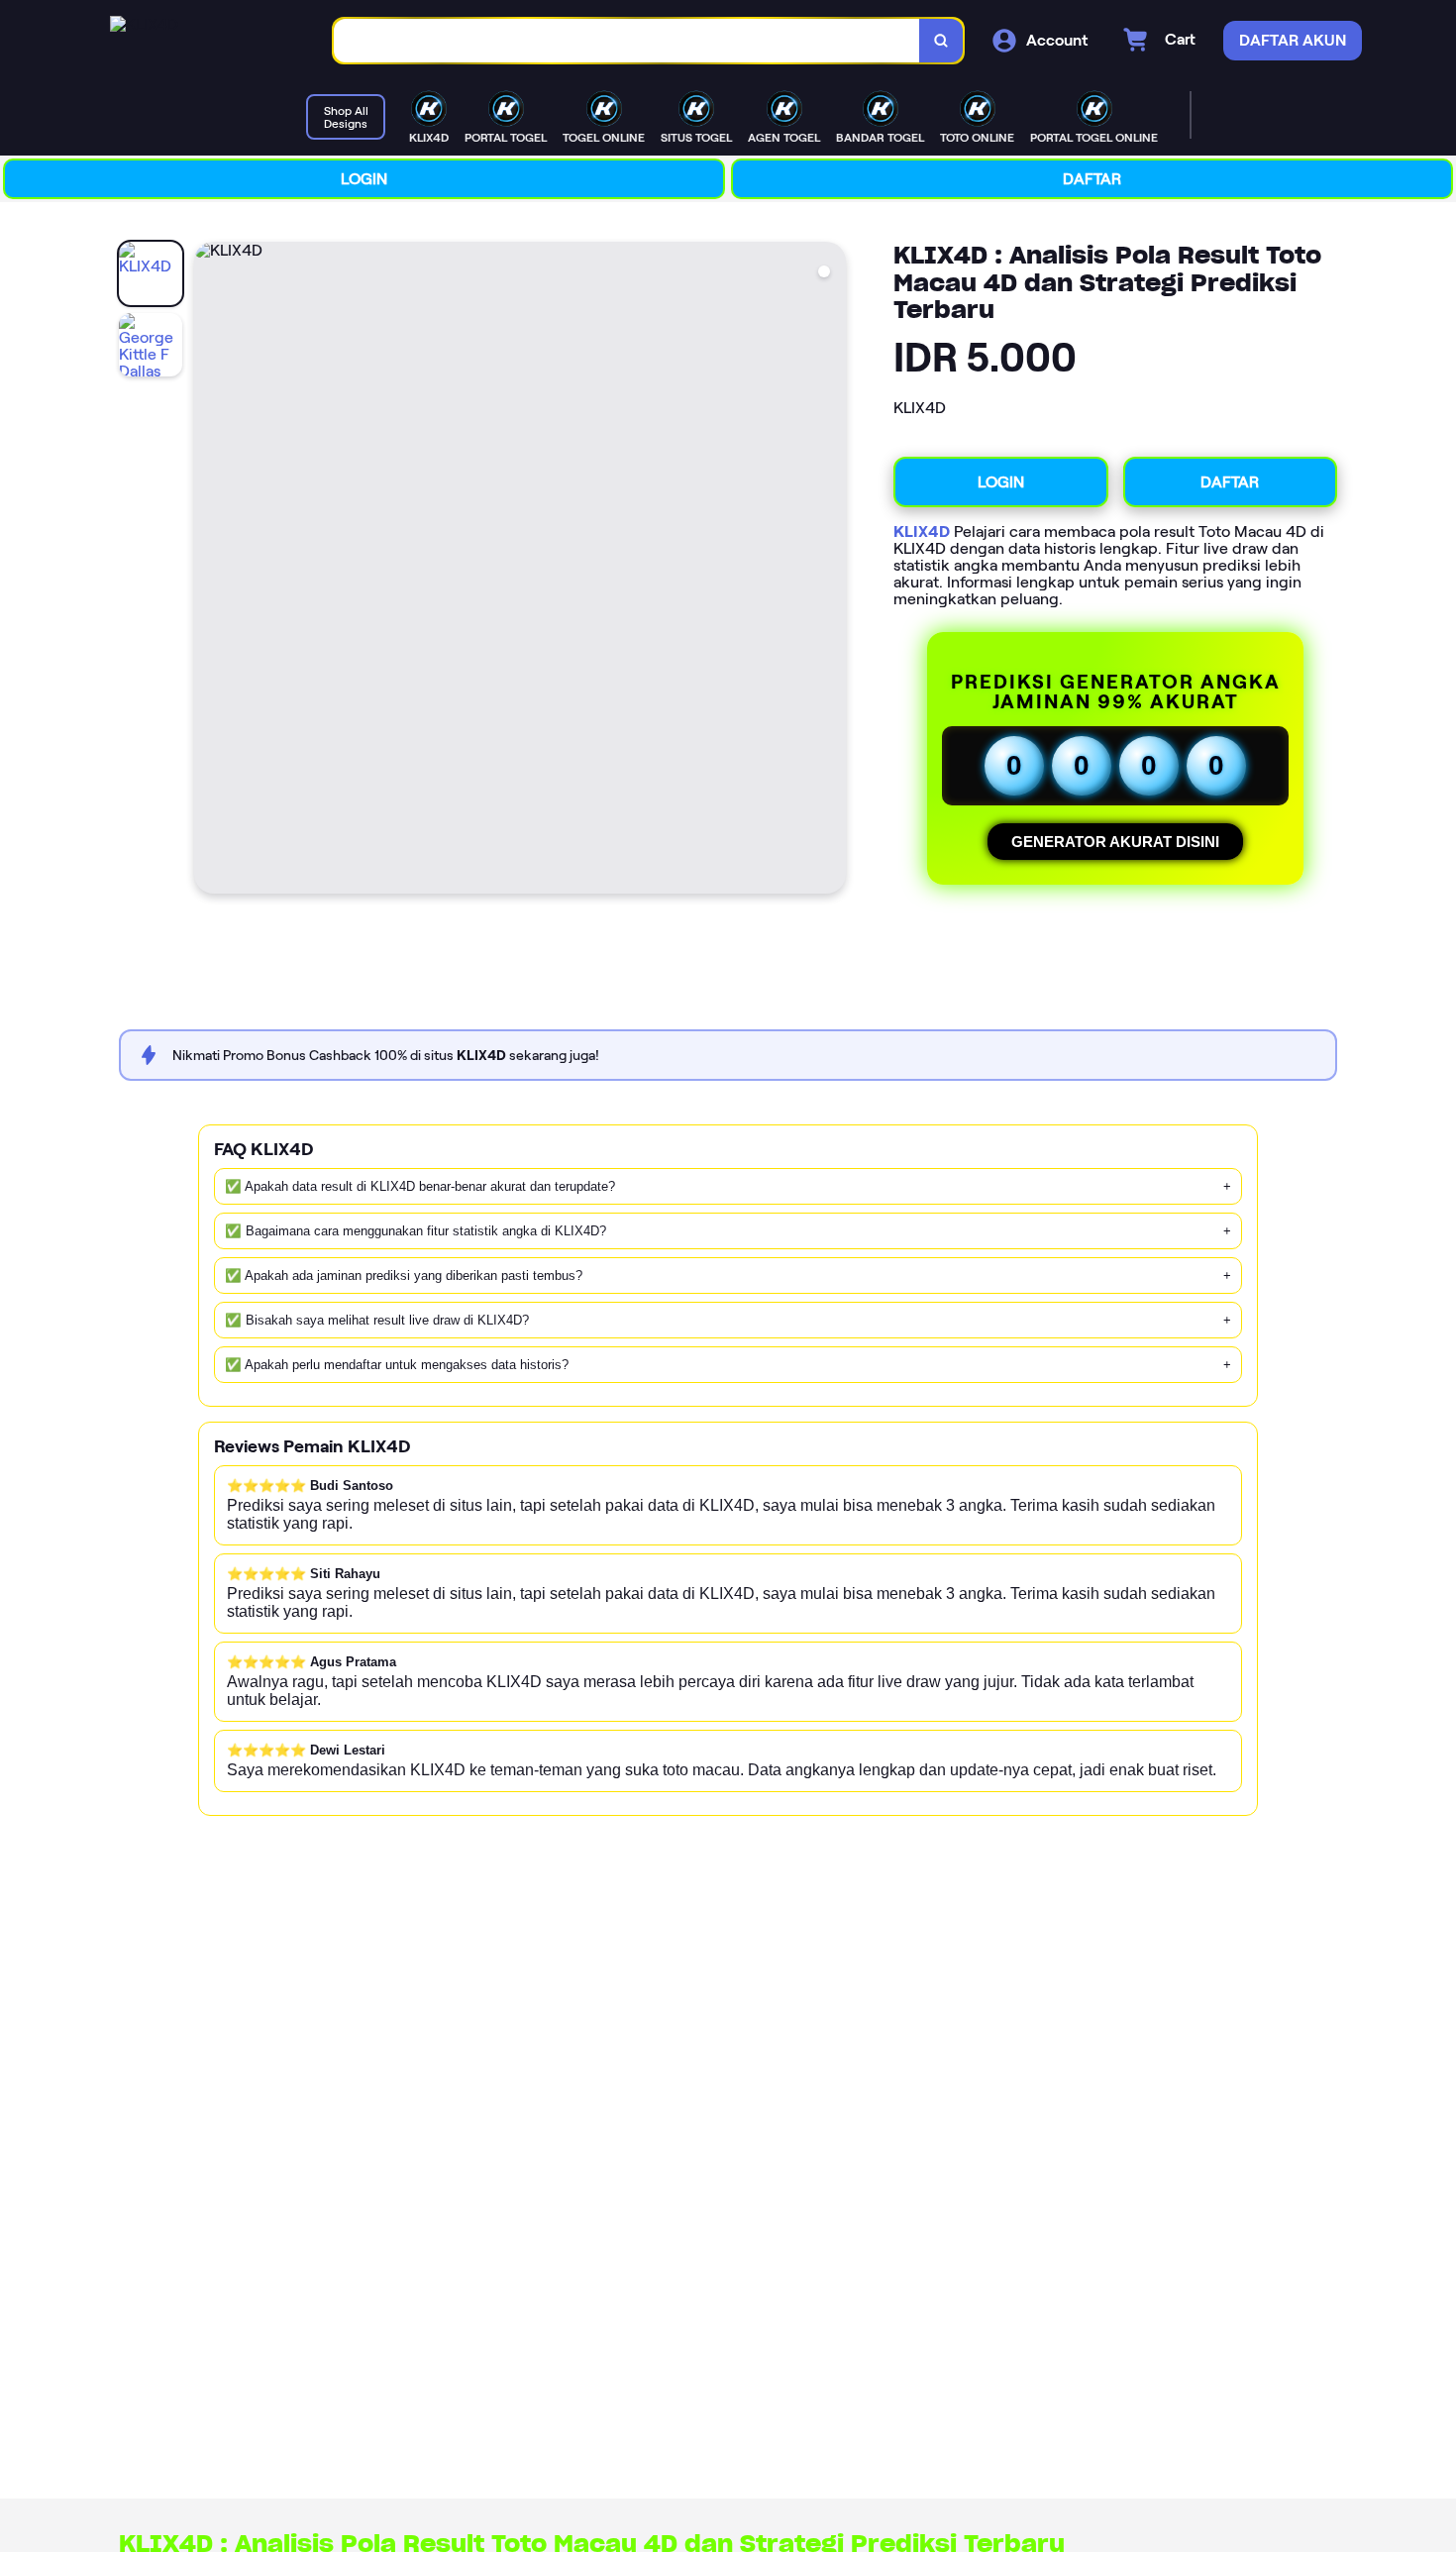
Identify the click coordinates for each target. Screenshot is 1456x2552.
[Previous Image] (210, 571)
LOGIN (364, 179)
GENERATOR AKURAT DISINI (1115, 842)
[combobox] (627, 41)
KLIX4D (922, 532)
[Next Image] (830, 571)
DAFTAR (1092, 179)
